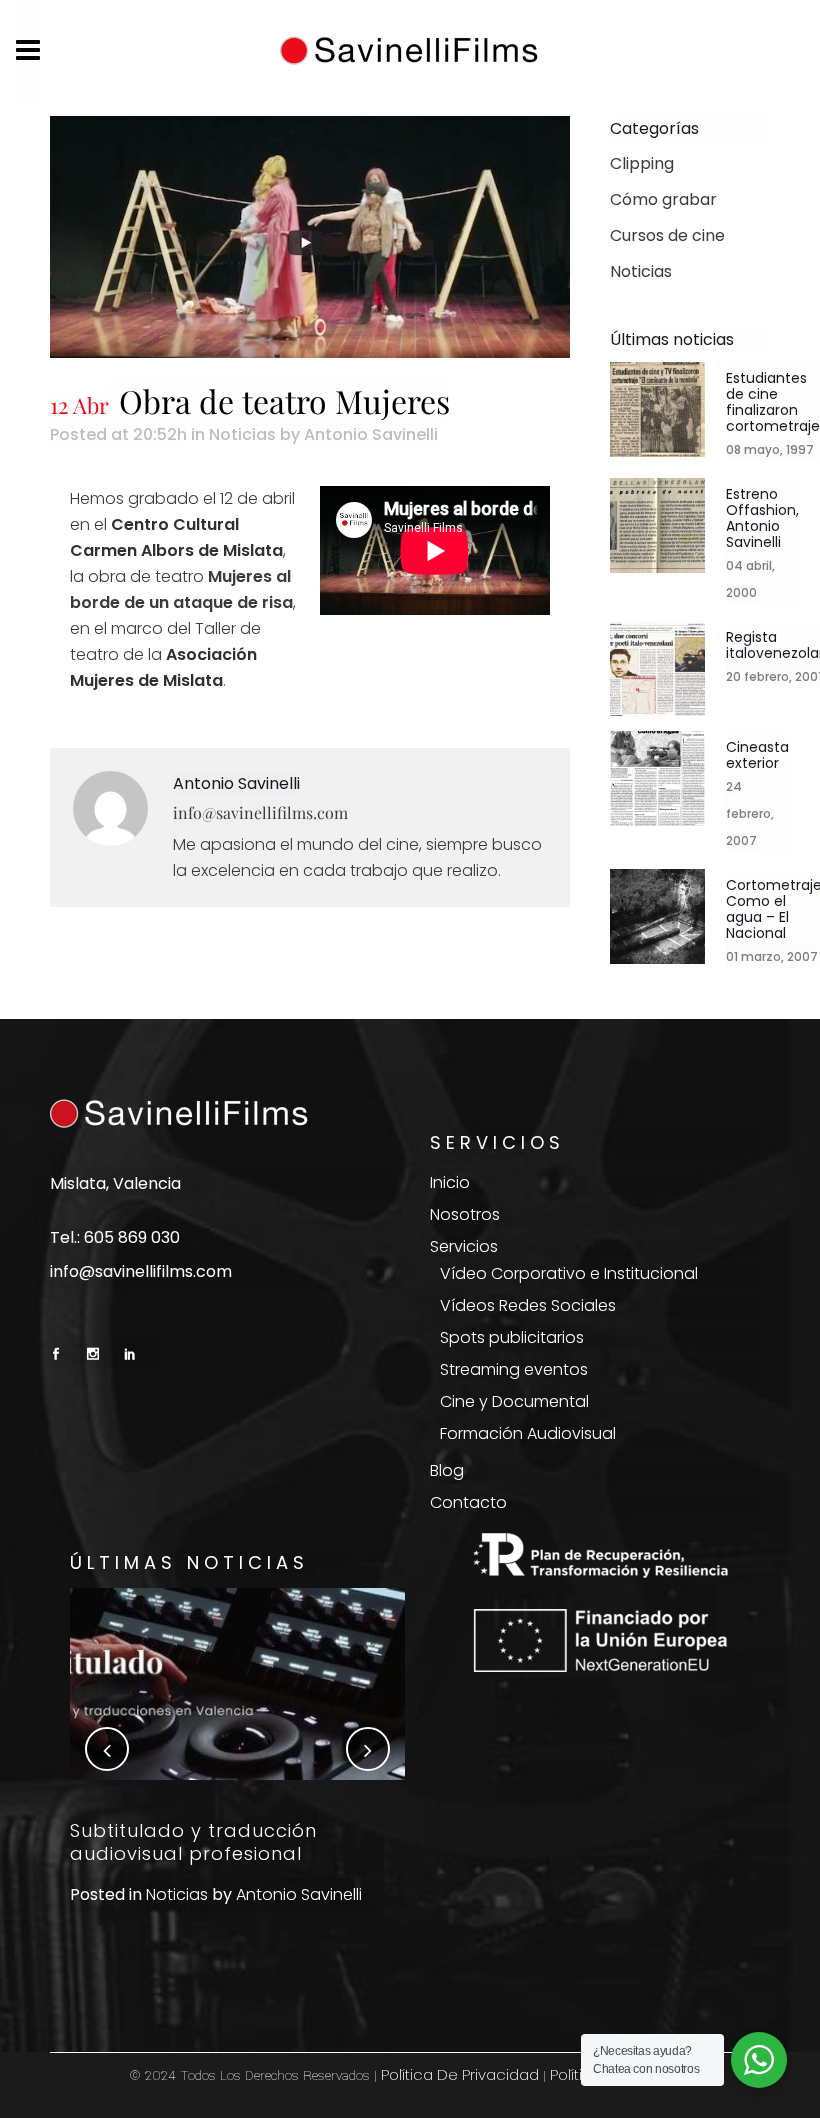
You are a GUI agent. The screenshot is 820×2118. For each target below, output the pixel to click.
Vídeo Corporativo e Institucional (569, 1274)
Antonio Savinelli (371, 434)
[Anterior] (107, 1749)
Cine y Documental (514, 1402)
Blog (447, 1471)
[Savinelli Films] (410, 50)
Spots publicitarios (512, 1338)
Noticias (242, 434)
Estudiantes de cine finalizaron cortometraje (773, 401)
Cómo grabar (663, 199)
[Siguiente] (368, 1749)
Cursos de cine (667, 235)
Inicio (450, 1183)
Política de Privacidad (460, 2074)
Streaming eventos (514, 1370)
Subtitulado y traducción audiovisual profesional (193, 1842)
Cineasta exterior (757, 754)
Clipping (642, 163)
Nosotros (465, 1215)
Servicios (464, 1247)
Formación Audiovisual (528, 1434)
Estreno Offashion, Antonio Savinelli (762, 517)
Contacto (468, 1503)
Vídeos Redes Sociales (528, 1306)
